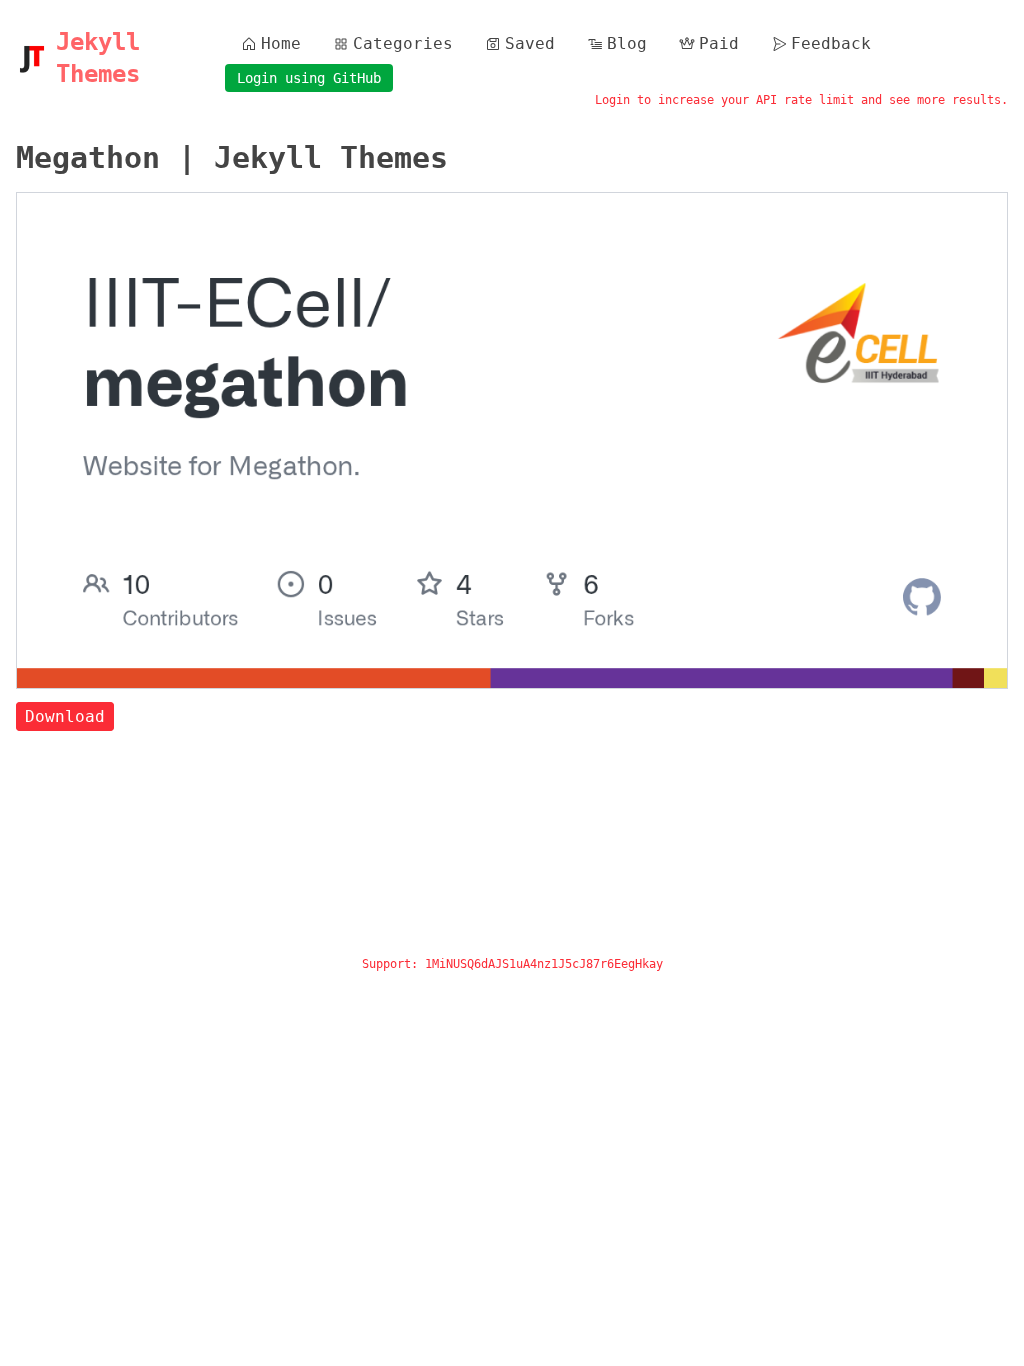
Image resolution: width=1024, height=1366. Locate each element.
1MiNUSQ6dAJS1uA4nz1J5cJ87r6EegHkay (544, 964)
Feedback (831, 43)
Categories (403, 43)
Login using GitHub (309, 78)
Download (65, 716)
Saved (530, 43)
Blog (627, 43)
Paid (719, 43)
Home (281, 43)
